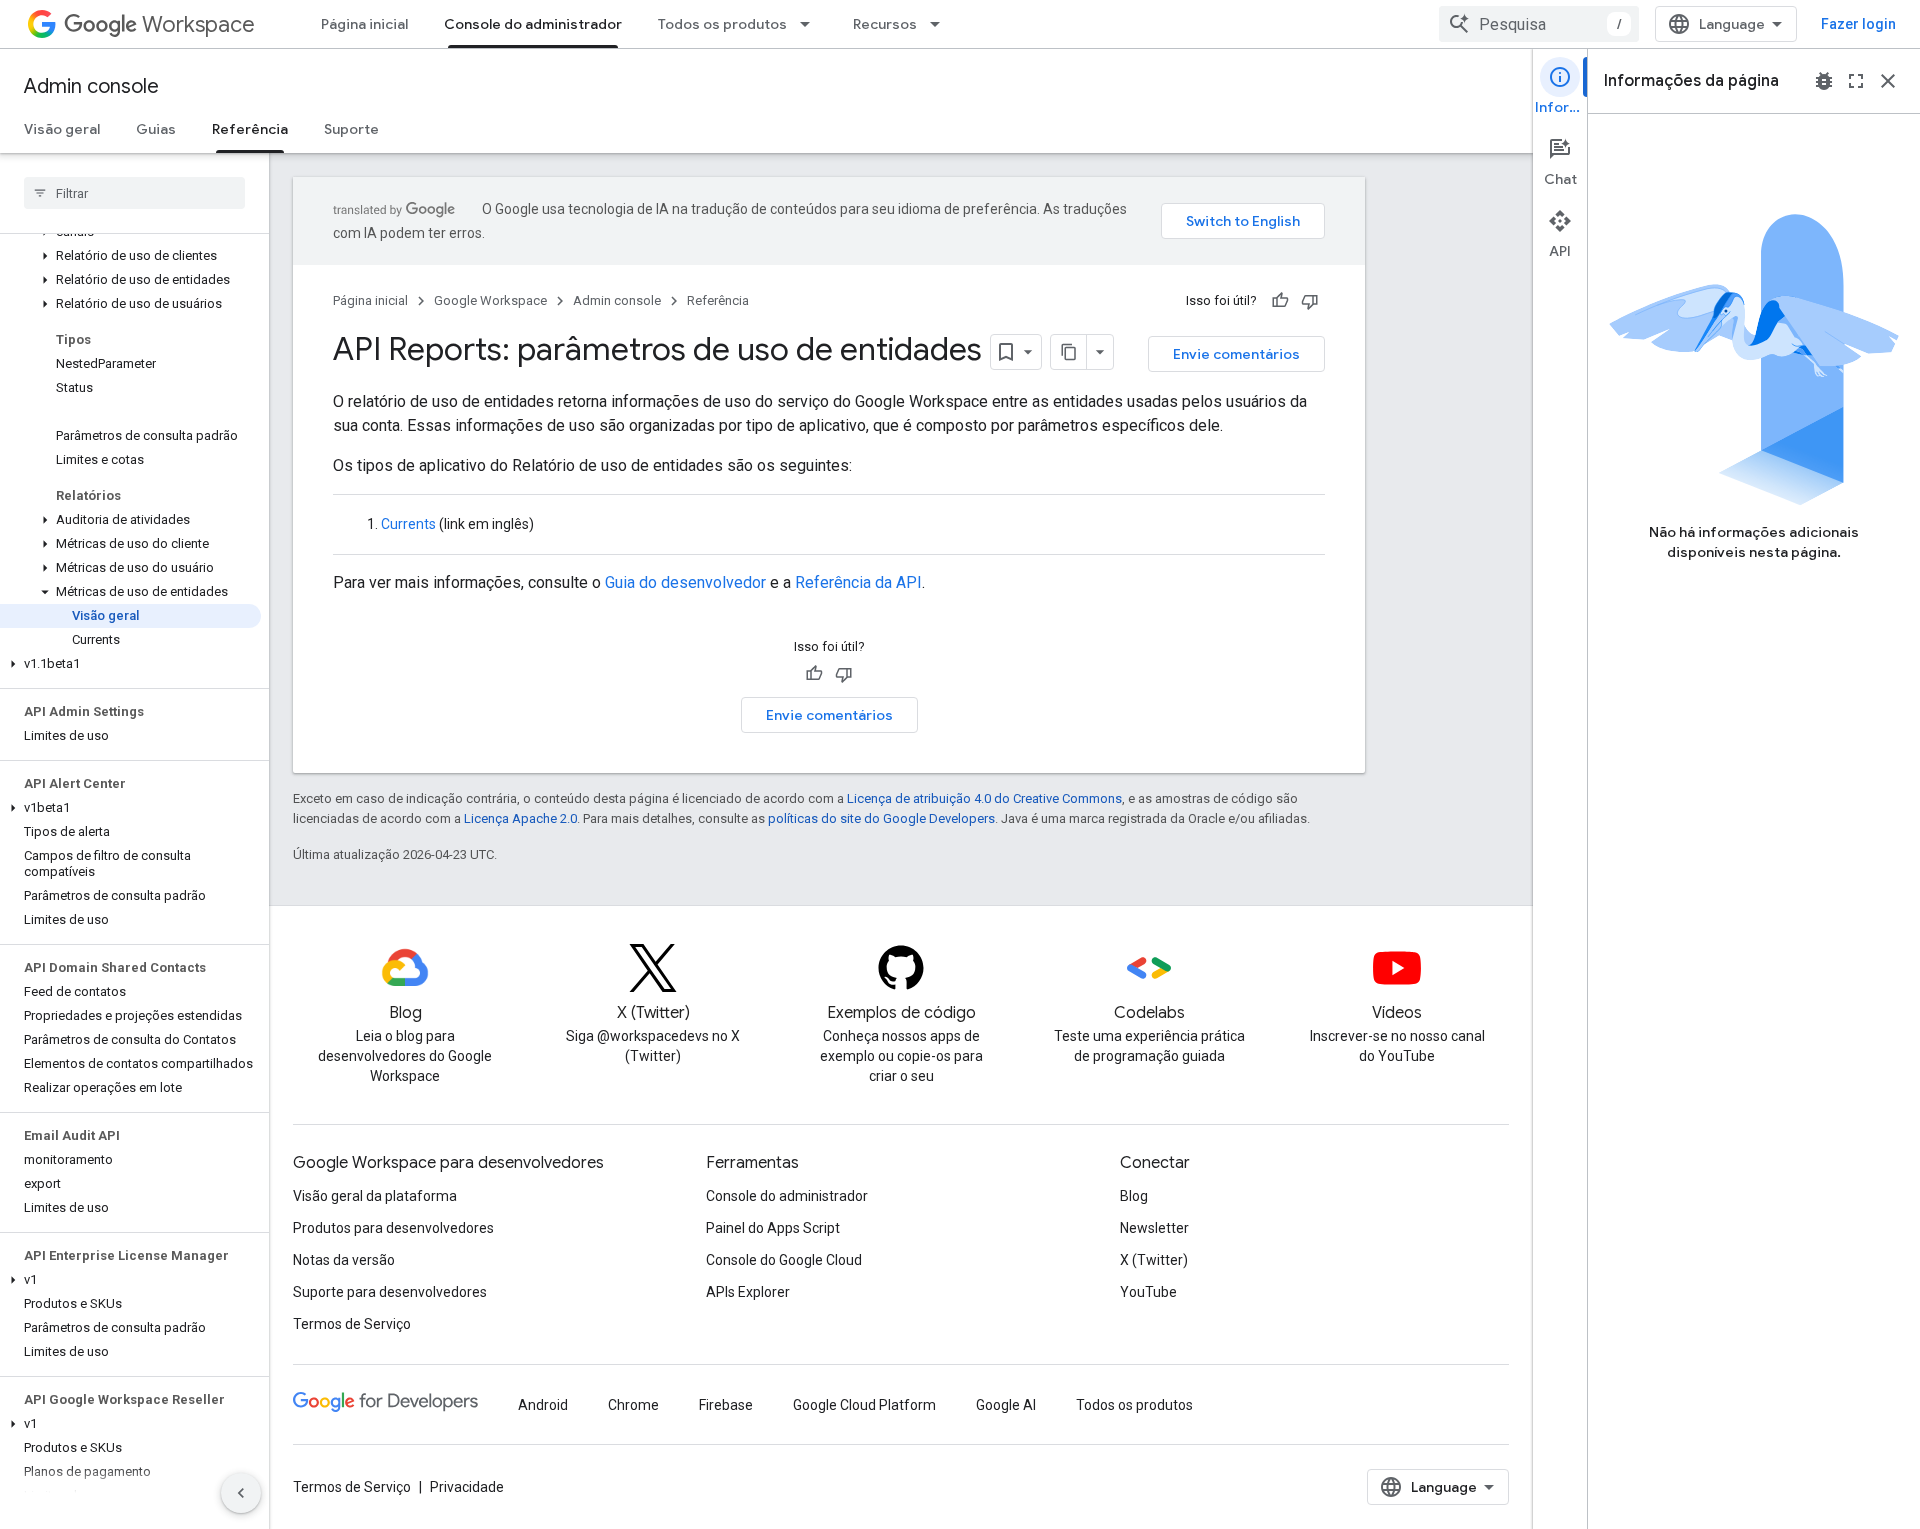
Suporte (351, 129)
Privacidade (467, 1487)
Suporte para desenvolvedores (390, 1292)
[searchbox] (134, 193)
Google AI (1006, 1405)
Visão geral (62, 129)
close (1888, 81)
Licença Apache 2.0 (520, 818)
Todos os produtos (722, 24)
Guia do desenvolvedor (685, 582)
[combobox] (1539, 24)
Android (543, 1405)
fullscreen (1856, 81)
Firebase (726, 1405)
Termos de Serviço (352, 1324)
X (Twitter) (1154, 1260)
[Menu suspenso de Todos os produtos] (811, 24)
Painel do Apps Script (773, 1228)
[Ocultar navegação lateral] (241, 1493)
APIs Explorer (748, 1292)
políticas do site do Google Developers (881, 818)
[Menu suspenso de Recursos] (941, 24)
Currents (408, 524)
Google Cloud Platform (864, 1405)
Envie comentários (1236, 354)
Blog (1134, 1196)
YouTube (1148, 1292)
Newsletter (1154, 1228)
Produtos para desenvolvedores (393, 1228)
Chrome (633, 1405)
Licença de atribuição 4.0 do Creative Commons (984, 798)
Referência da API (858, 582)
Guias (156, 129)
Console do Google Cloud (784, 1260)
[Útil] (1280, 301)
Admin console (91, 86)
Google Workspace (490, 300)
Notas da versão (344, 1260)
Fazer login (1858, 24)
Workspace (198, 24)
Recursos (885, 24)
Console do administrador (533, 24)
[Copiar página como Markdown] (1069, 352)
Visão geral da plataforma (375, 1196)
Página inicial (364, 24)
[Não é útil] (1310, 301)
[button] (130, 256)
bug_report (1824, 81)
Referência (250, 129)
